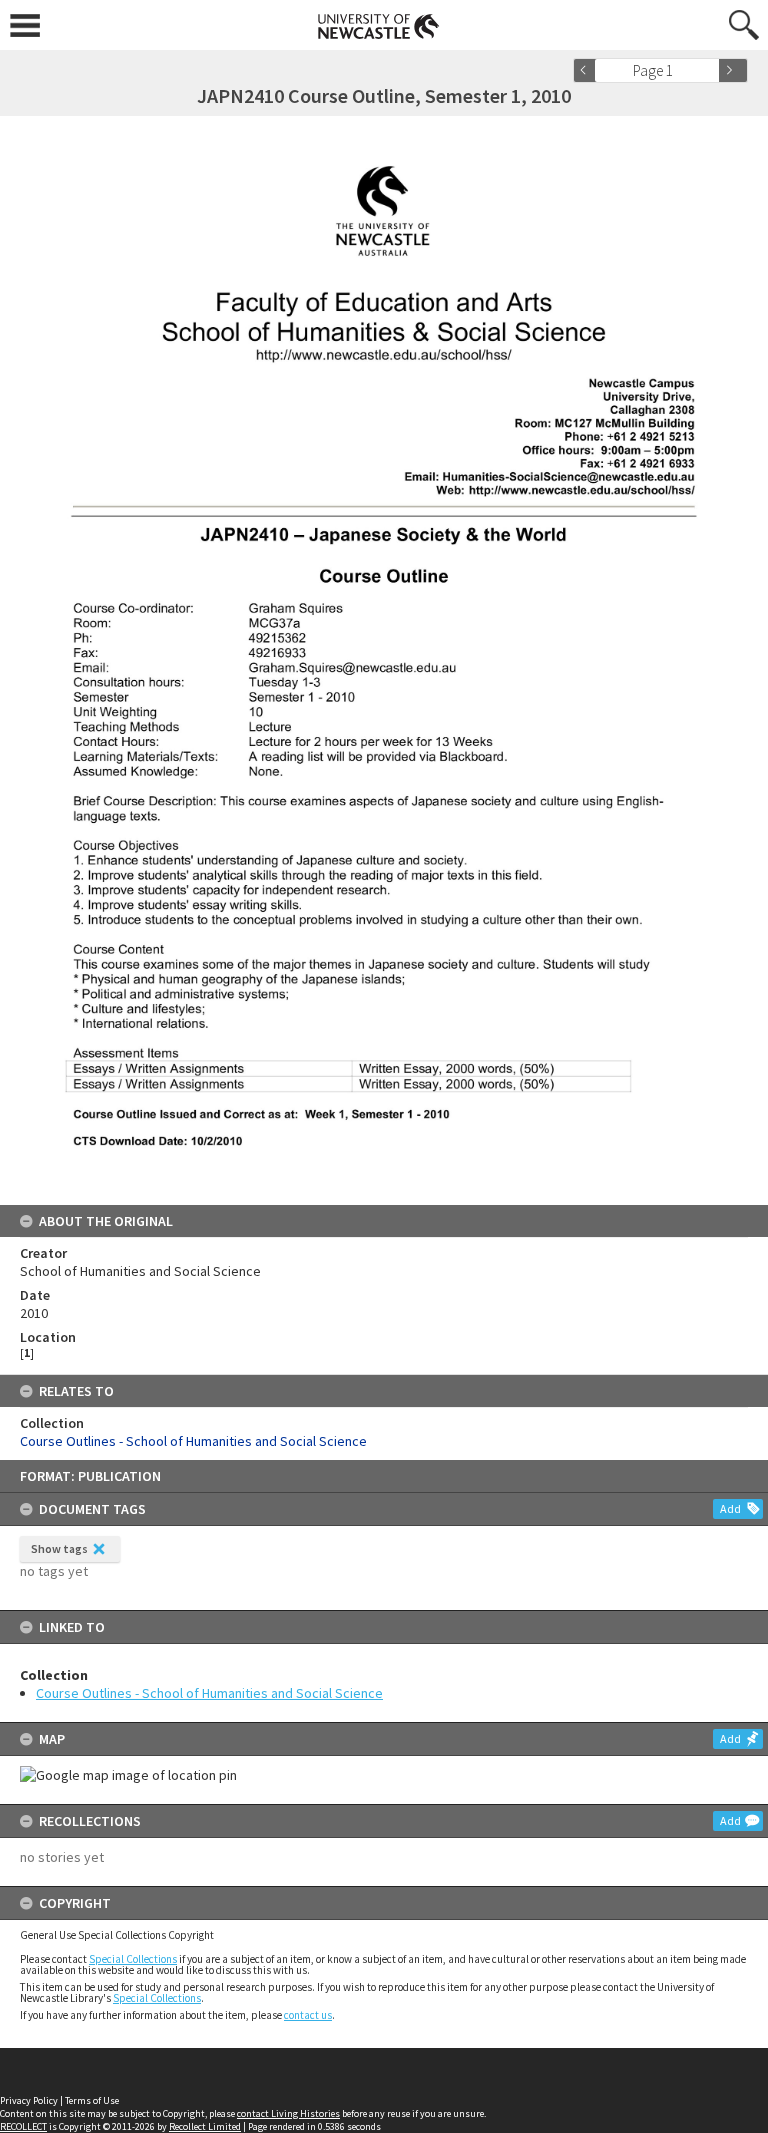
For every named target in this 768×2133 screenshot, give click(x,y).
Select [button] (710, 70)
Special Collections (133, 1959)
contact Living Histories (288, 2113)
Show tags (59, 1548)
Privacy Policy (29, 2100)
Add (730, 1508)
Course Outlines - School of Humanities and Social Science (209, 1693)
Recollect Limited (205, 2126)
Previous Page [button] (588, 70)
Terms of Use (92, 2100)
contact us (308, 2015)
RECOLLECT (23, 2126)
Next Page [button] (733, 70)
